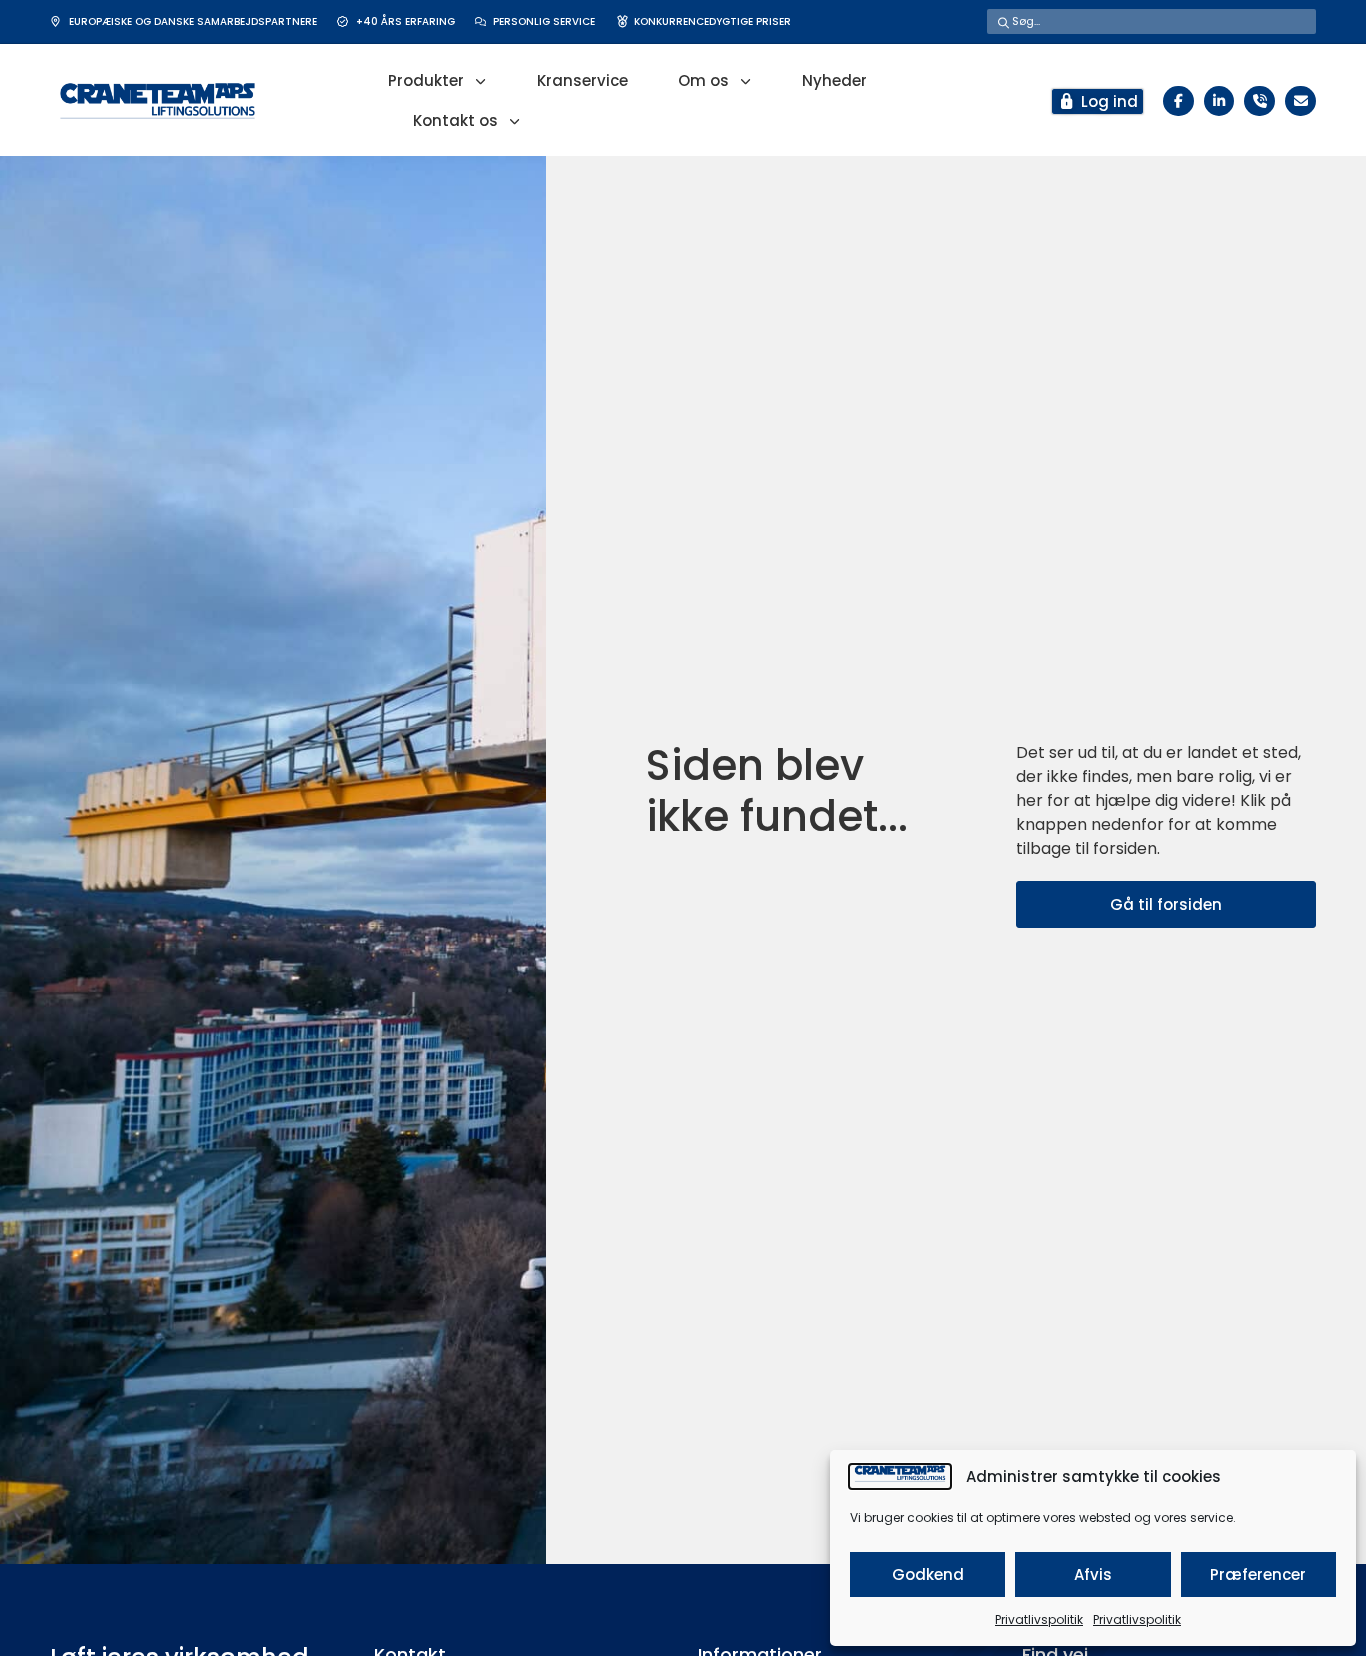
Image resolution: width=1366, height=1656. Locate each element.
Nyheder (834, 80)
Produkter (426, 80)
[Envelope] (1300, 101)
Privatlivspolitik (1039, 1619)
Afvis (1093, 1574)
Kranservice (582, 80)
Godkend (928, 1574)
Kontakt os (455, 120)
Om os (703, 80)
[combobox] (1151, 21)
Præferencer (1258, 1574)
